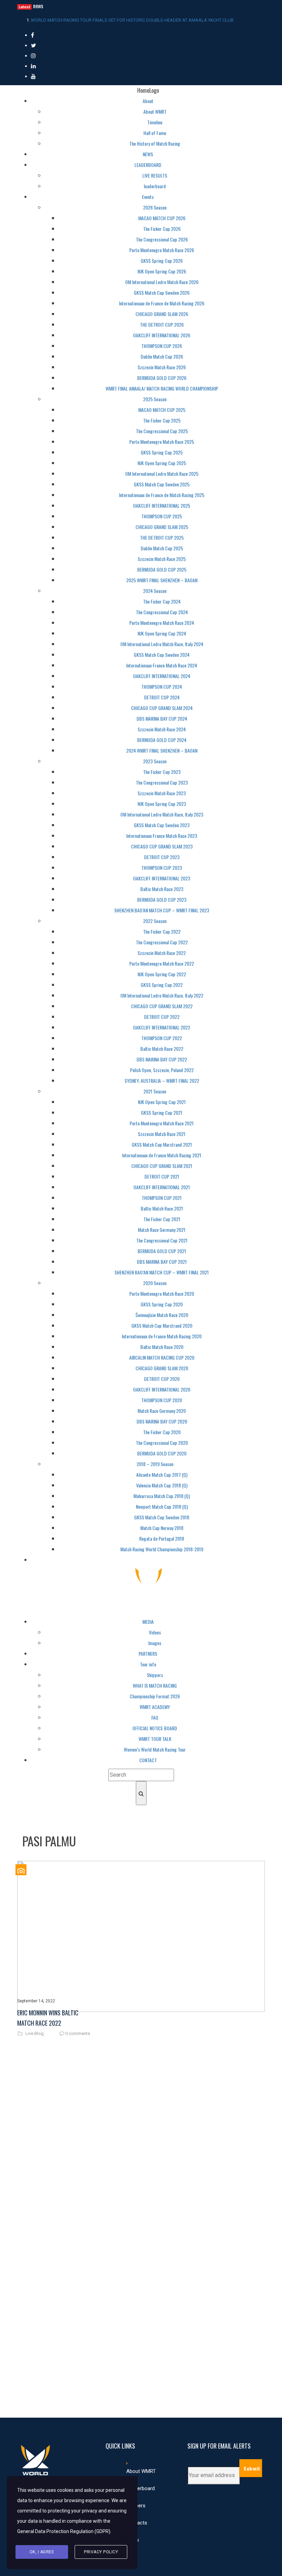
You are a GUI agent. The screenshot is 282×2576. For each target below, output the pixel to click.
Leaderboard (140, 2488)
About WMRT (141, 2471)
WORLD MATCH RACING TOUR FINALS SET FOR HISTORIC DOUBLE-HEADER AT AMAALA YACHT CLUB (132, 20)
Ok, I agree (42, 2552)
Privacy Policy (101, 2552)
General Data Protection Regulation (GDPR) (64, 2531)
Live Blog (35, 2034)
